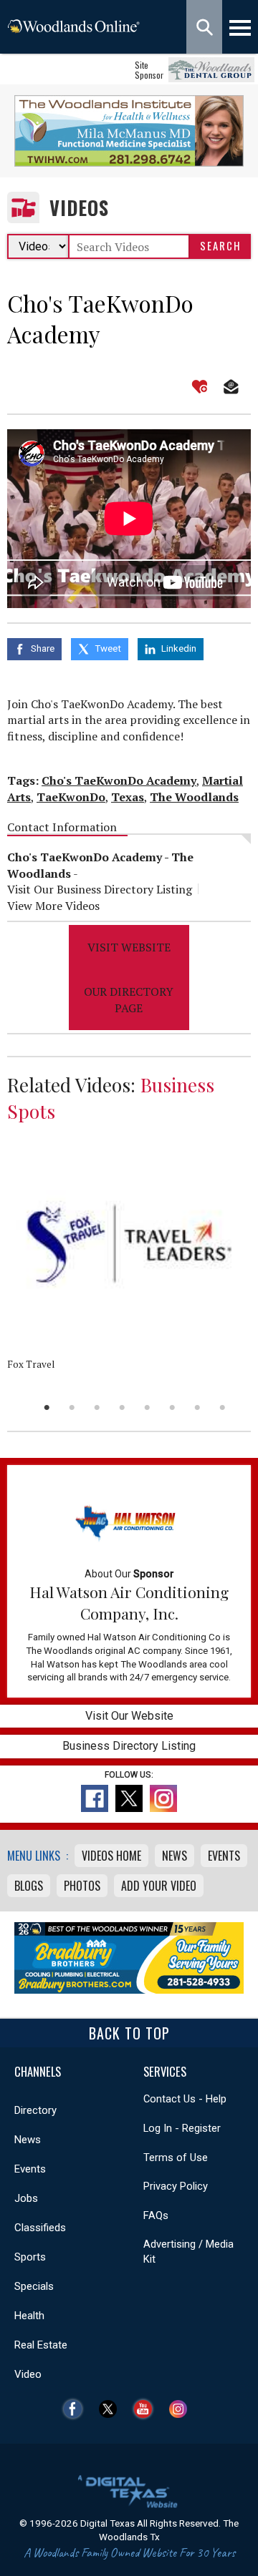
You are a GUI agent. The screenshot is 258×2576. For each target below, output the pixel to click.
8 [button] (223, 1407)
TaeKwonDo (71, 797)
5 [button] (147, 1407)
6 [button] (172, 1407)
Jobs (26, 2198)
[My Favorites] (200, 387)
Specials (34, 2286)
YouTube (147, 2409)
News (175, 1856)
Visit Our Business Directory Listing (100, 889)
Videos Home (111, 1856)
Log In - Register (182, 2128)
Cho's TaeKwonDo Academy (119, 780)
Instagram (182, 2409)
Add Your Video (159, 1886)
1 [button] (47, 1407)
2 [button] (72, 1407)
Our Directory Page (129, 999)
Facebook (76, 2409)
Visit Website (129, 947)
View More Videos (53, 906)
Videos (79, 208)
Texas (128, 797)
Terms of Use (176, 2158)
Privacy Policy (176, 2186)
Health (29, 2316)
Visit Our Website (129, 1716)
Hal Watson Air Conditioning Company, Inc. (129, 1602)
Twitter (111, 2409)
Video (28, 2374)
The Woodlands (194, 797)
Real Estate (41, 2345)
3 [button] (97, 1407)
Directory (35, 2110)
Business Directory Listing (129, 1746)
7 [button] (197, 1407)
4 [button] (122, 1407)
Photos (82, 1886)
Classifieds (40, 2228)
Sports (30, 2257)
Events (224, 1856)
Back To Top (129, 2033)
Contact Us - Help (185, 2099)
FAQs (156, 2215)
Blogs (29, 1886)
